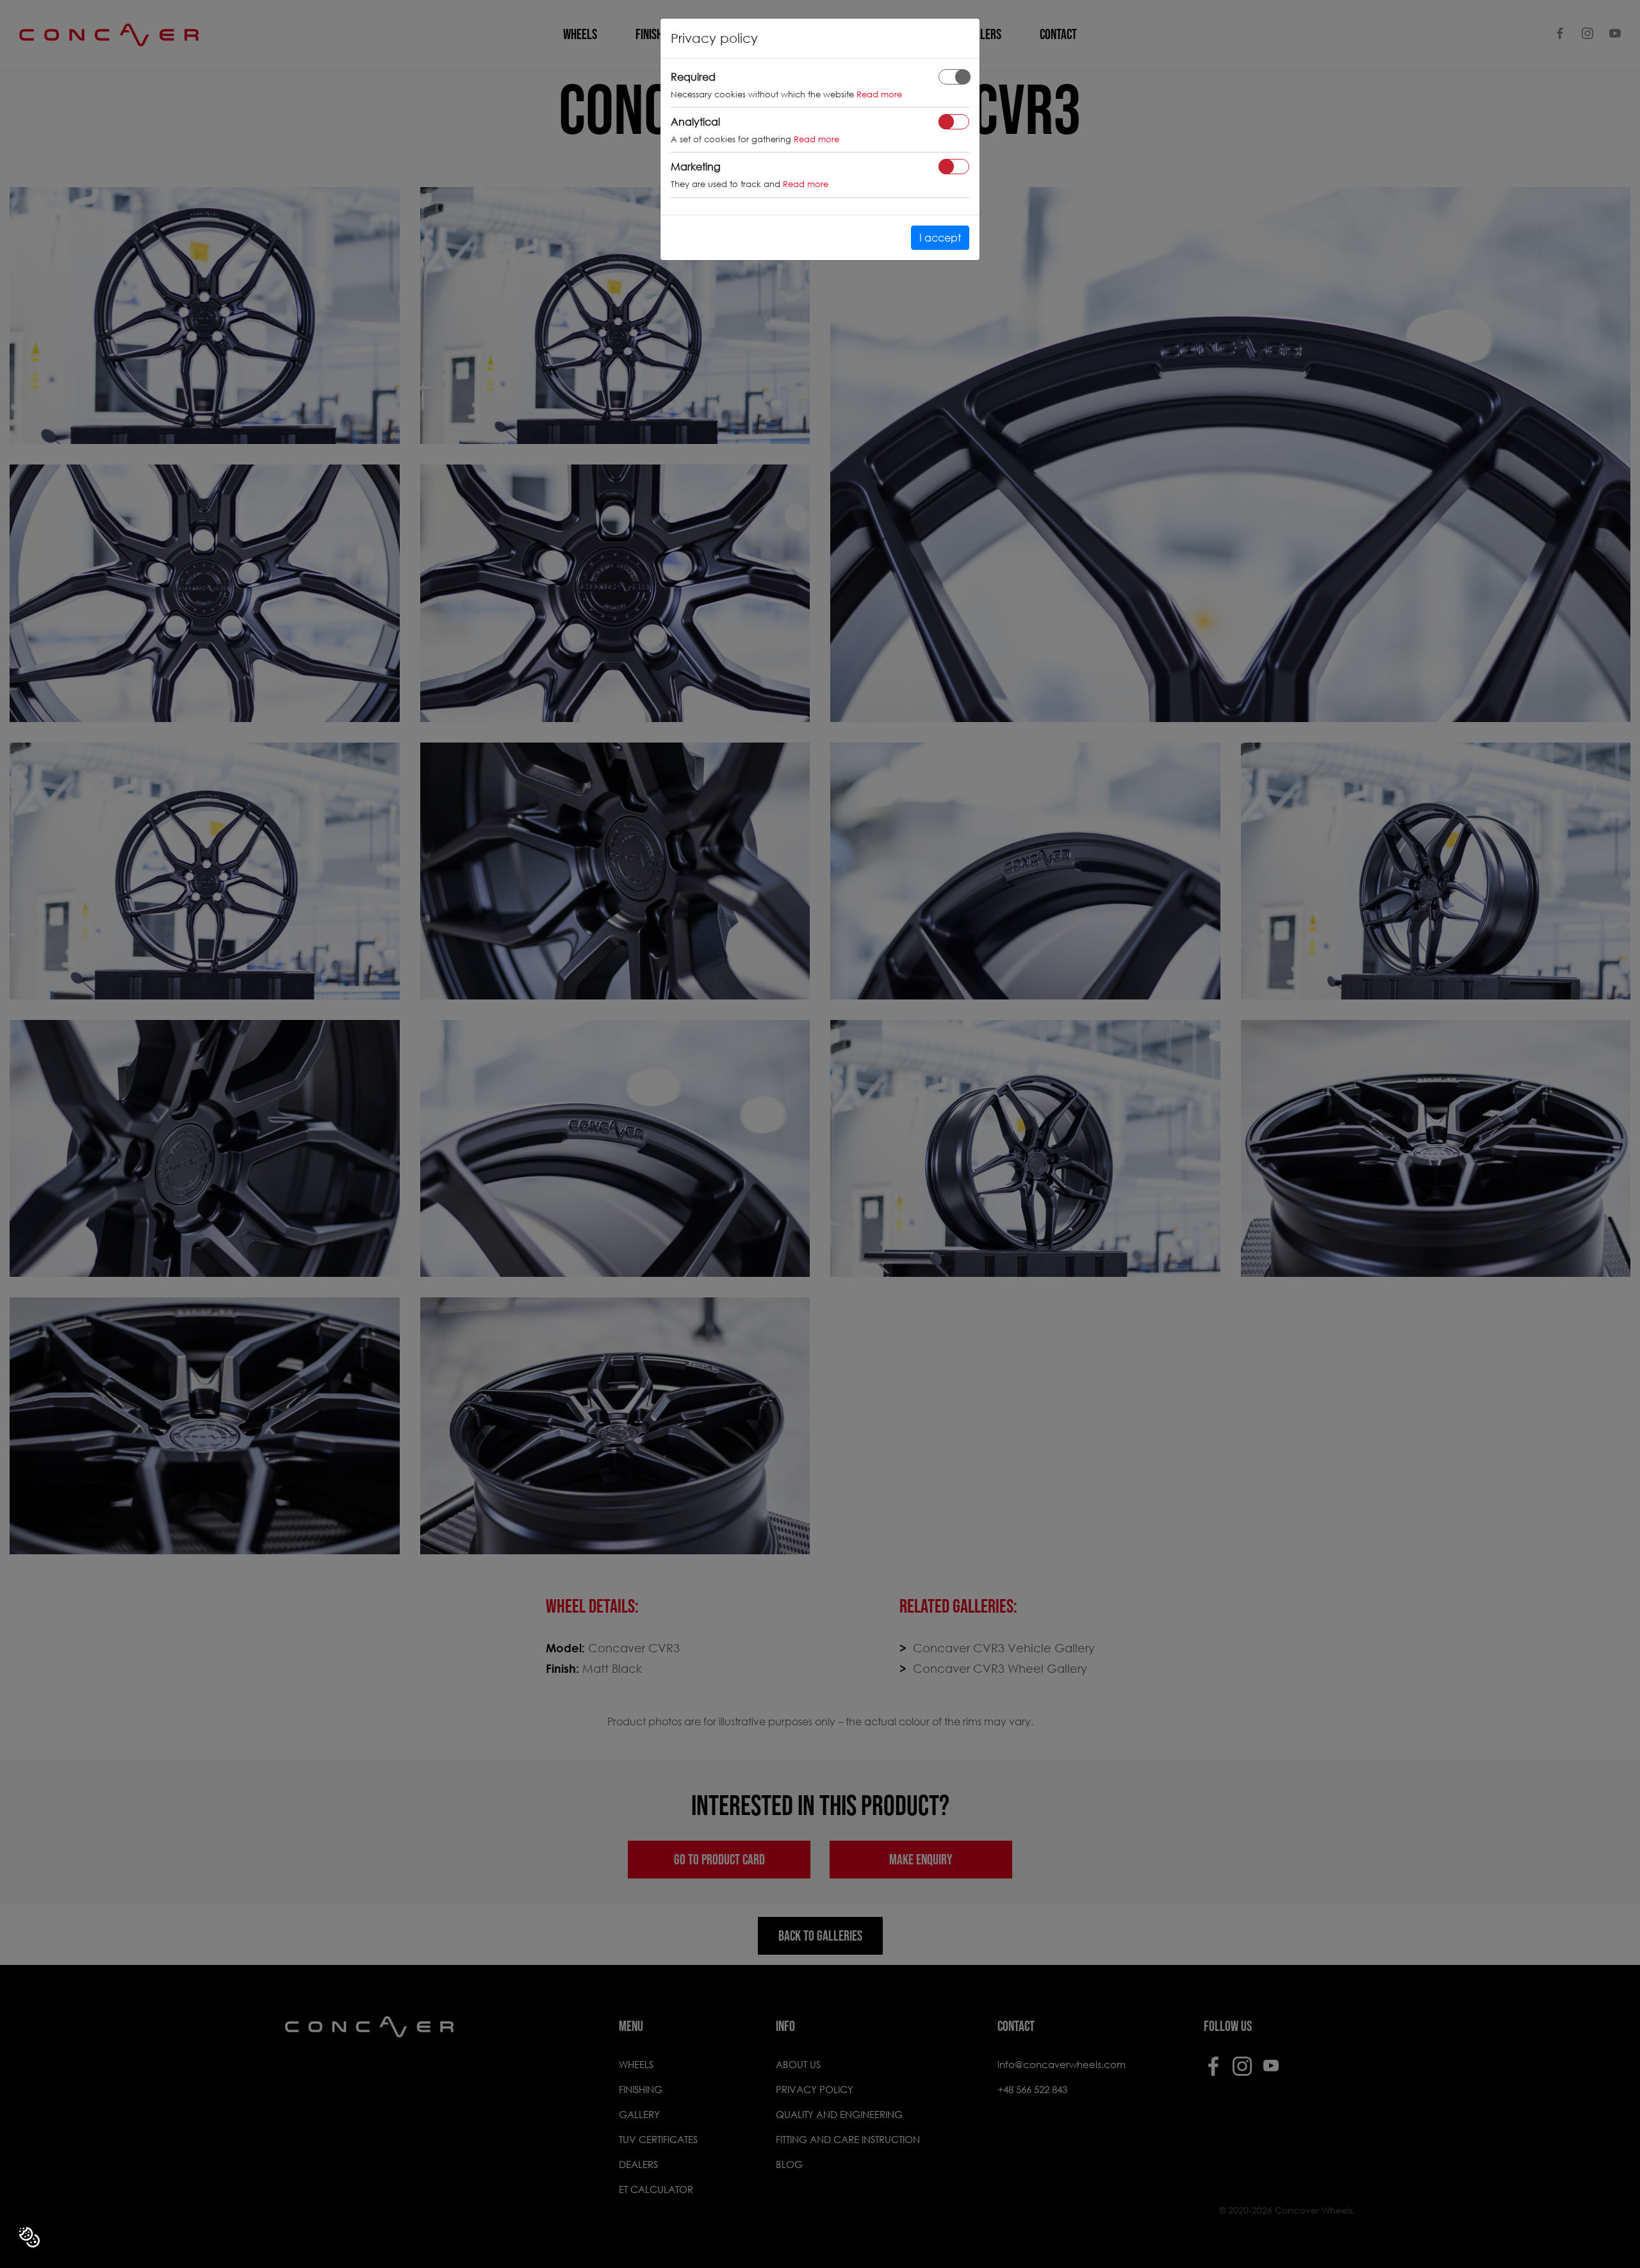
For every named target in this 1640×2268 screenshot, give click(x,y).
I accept (940, 237)
